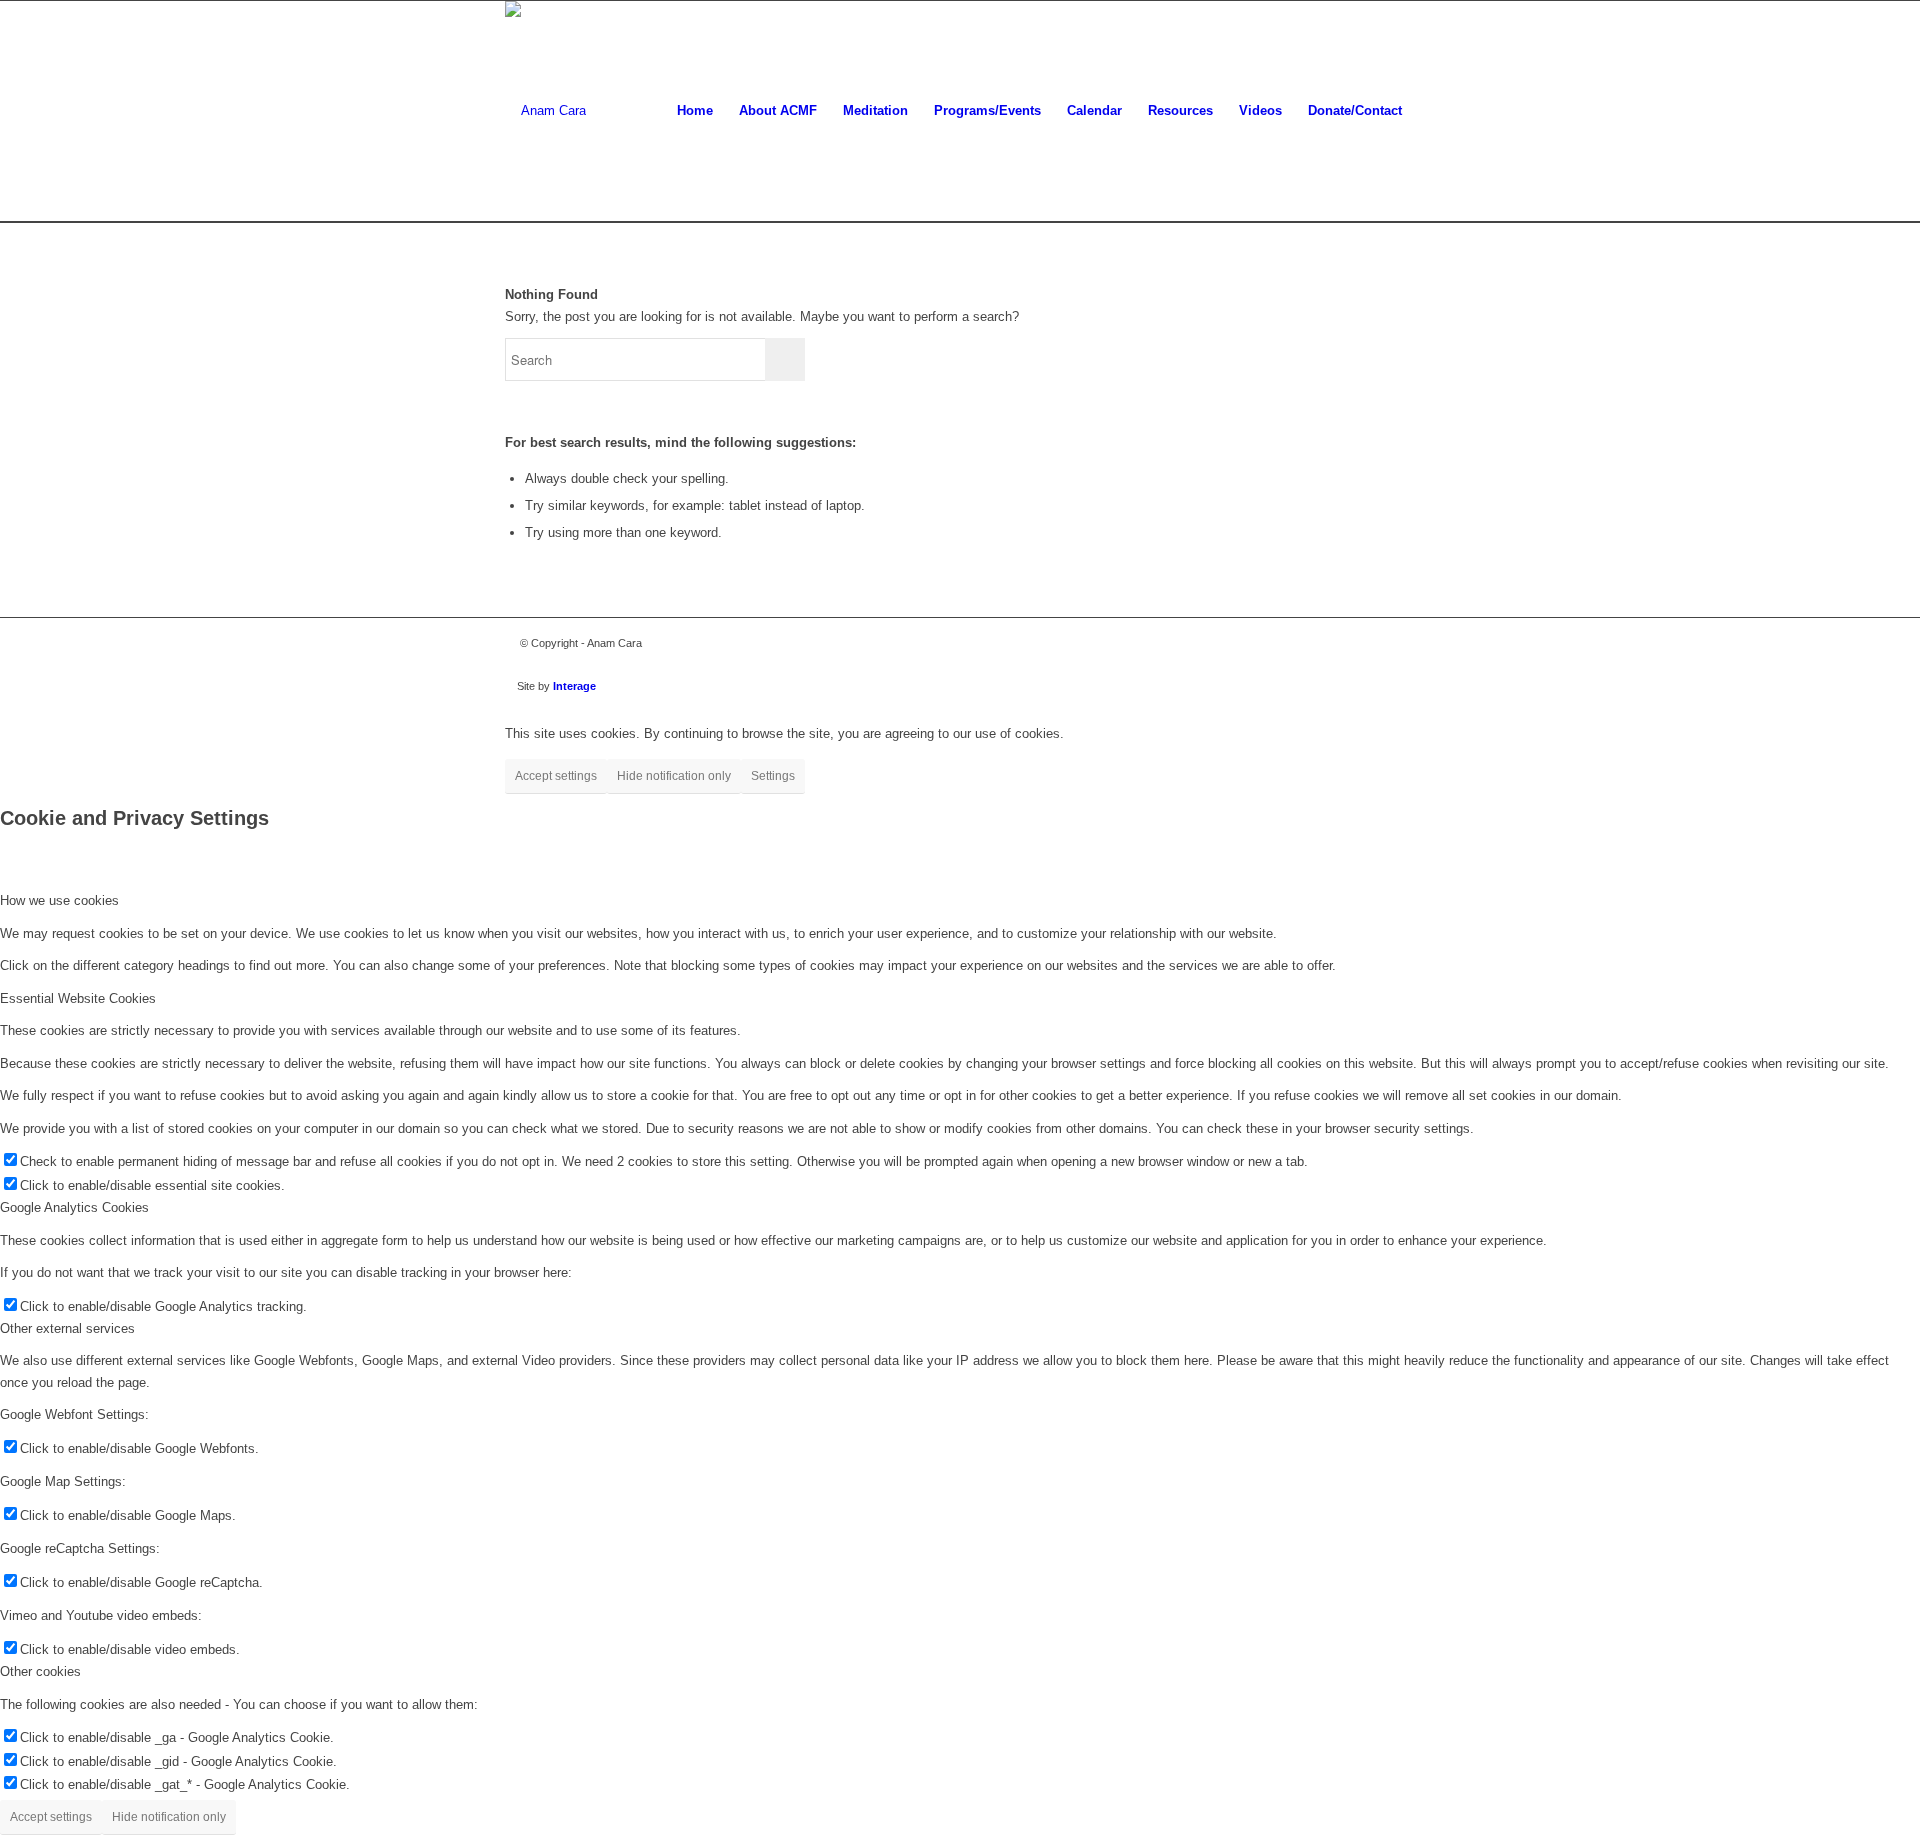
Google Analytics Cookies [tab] (74, 1207)
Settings (773, 776)
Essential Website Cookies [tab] (78, 998)
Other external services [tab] (67, 1328)
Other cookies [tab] (40, 1671)
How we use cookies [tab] (59, 900)
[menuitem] (695, 111)
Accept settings (556, 776)
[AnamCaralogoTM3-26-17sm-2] (545, 111)
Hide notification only (674, 776)
